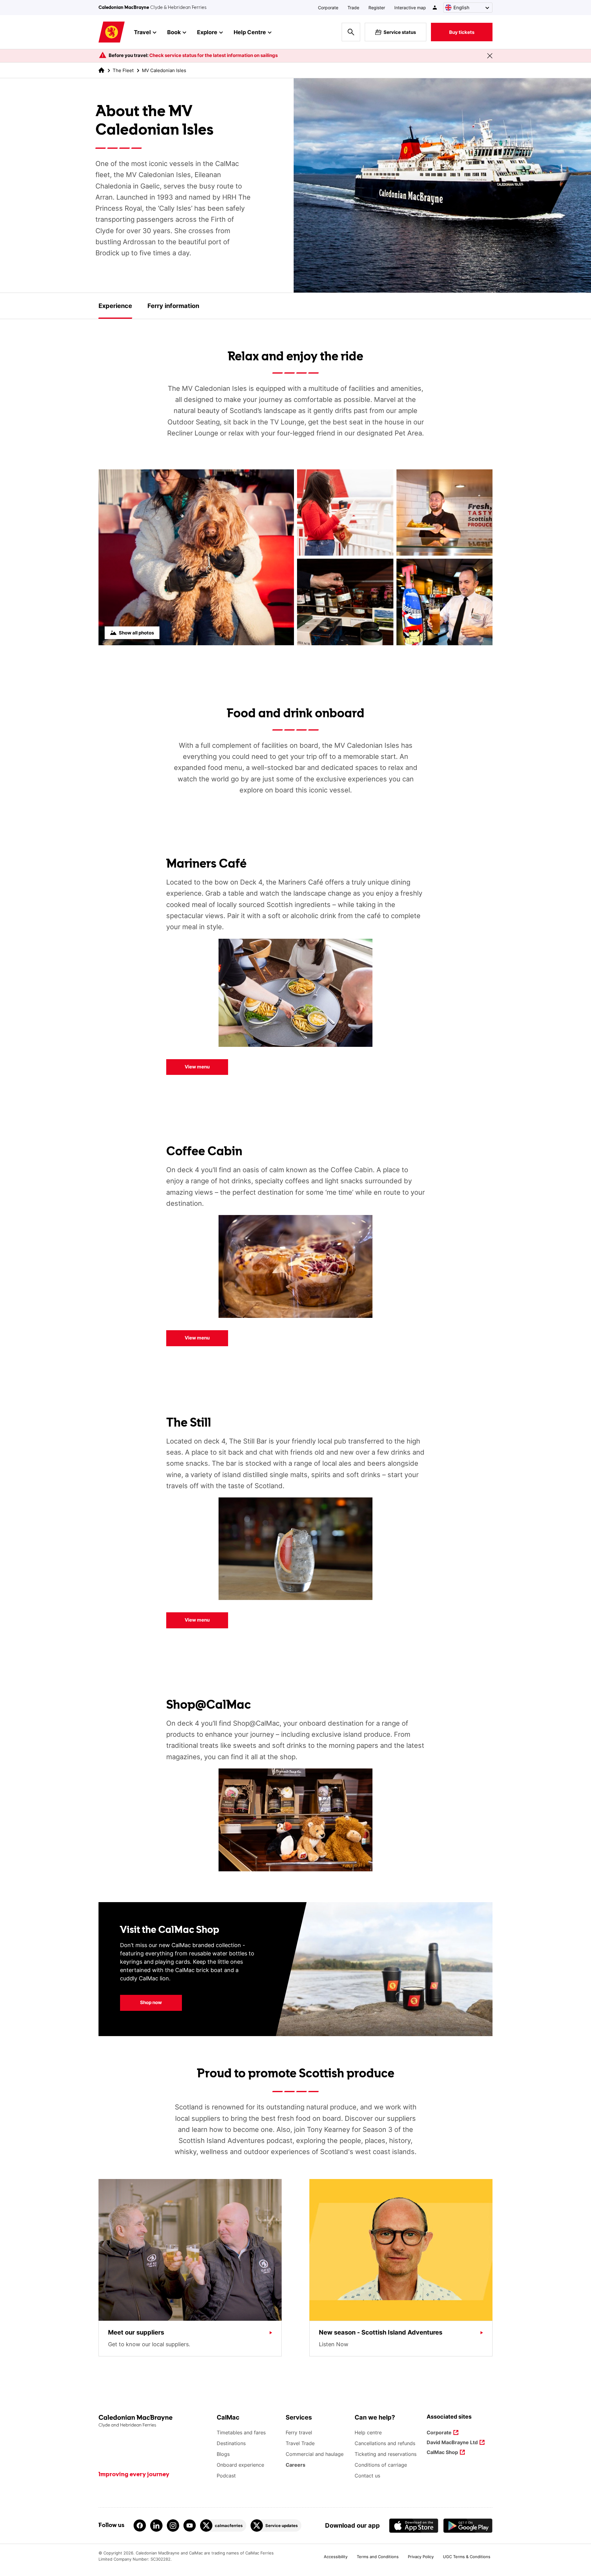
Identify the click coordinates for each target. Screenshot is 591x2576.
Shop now (141, 2002)
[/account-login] (435, 8)
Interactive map (410, 8)
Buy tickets (462, 32)
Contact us (367, 2476)
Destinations (231, 2443)
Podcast (226, 2476)
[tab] (115, 306)
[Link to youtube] (190, 2525)
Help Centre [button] (250, 32)
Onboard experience (240, 2465)
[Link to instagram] (173, 2525)
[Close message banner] (490, 56)
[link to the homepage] (101, 70)
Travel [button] (142, 32)
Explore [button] (207, 32)
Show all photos (136, 633)
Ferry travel (299, 2432)
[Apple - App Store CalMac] (414, 2526)
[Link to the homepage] (155, 2421)
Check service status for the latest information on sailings (213, 55)
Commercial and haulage (315, 2454)
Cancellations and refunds (385, 2443)
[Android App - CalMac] (468, 2526)
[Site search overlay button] (351, 32)
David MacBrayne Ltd (452, 2443)
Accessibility (336, 2557)
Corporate (328, 8)
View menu (197, 1067)
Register (377, 8)
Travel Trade (300, 2443)
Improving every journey (134, 2475)
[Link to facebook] (140, 2525)
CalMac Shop (442, 2453)
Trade (353, 8)
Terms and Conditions (378, 2557)
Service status (400, 32)
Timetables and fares (241, 2432)
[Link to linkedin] (156, 2525)
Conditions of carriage (381, 2465)
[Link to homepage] (112, 32)
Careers (295, 2465)
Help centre (368, 2432)
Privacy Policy (421, 2557)
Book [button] (174, 32)
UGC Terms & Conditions (467, 2557)
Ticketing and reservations (386, 2454)
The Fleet (123, 70)
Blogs (223, 2454)
